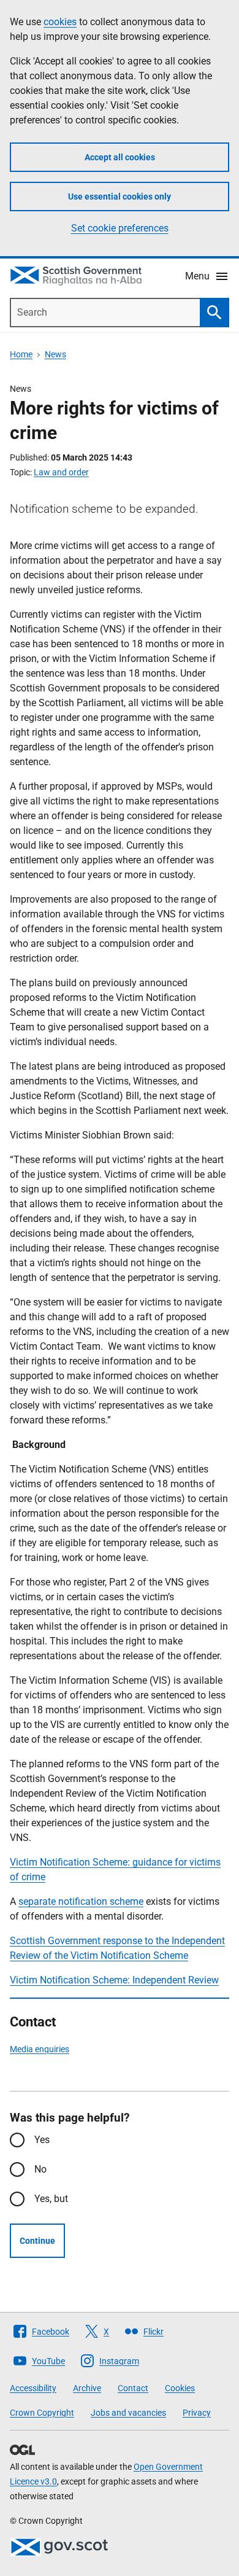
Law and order (61, 472)
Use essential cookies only (120, 197)
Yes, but (51, 2199)
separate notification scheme (81, 1901)
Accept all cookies (120, 157)
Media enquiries (40, 2049)
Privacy (197, 2413)
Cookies (180, 2388)
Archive (87, 2388)
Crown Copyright (42, 2413)
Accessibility (33, 2388)
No (40, 2169)
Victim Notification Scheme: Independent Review (114, 1980)
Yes (42, 2140)
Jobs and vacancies (128, 2413)
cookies (60, 22)
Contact (133, 2388)
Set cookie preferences (120, 228)
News (55, 354)
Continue (37, 2241)
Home (21, 354)
